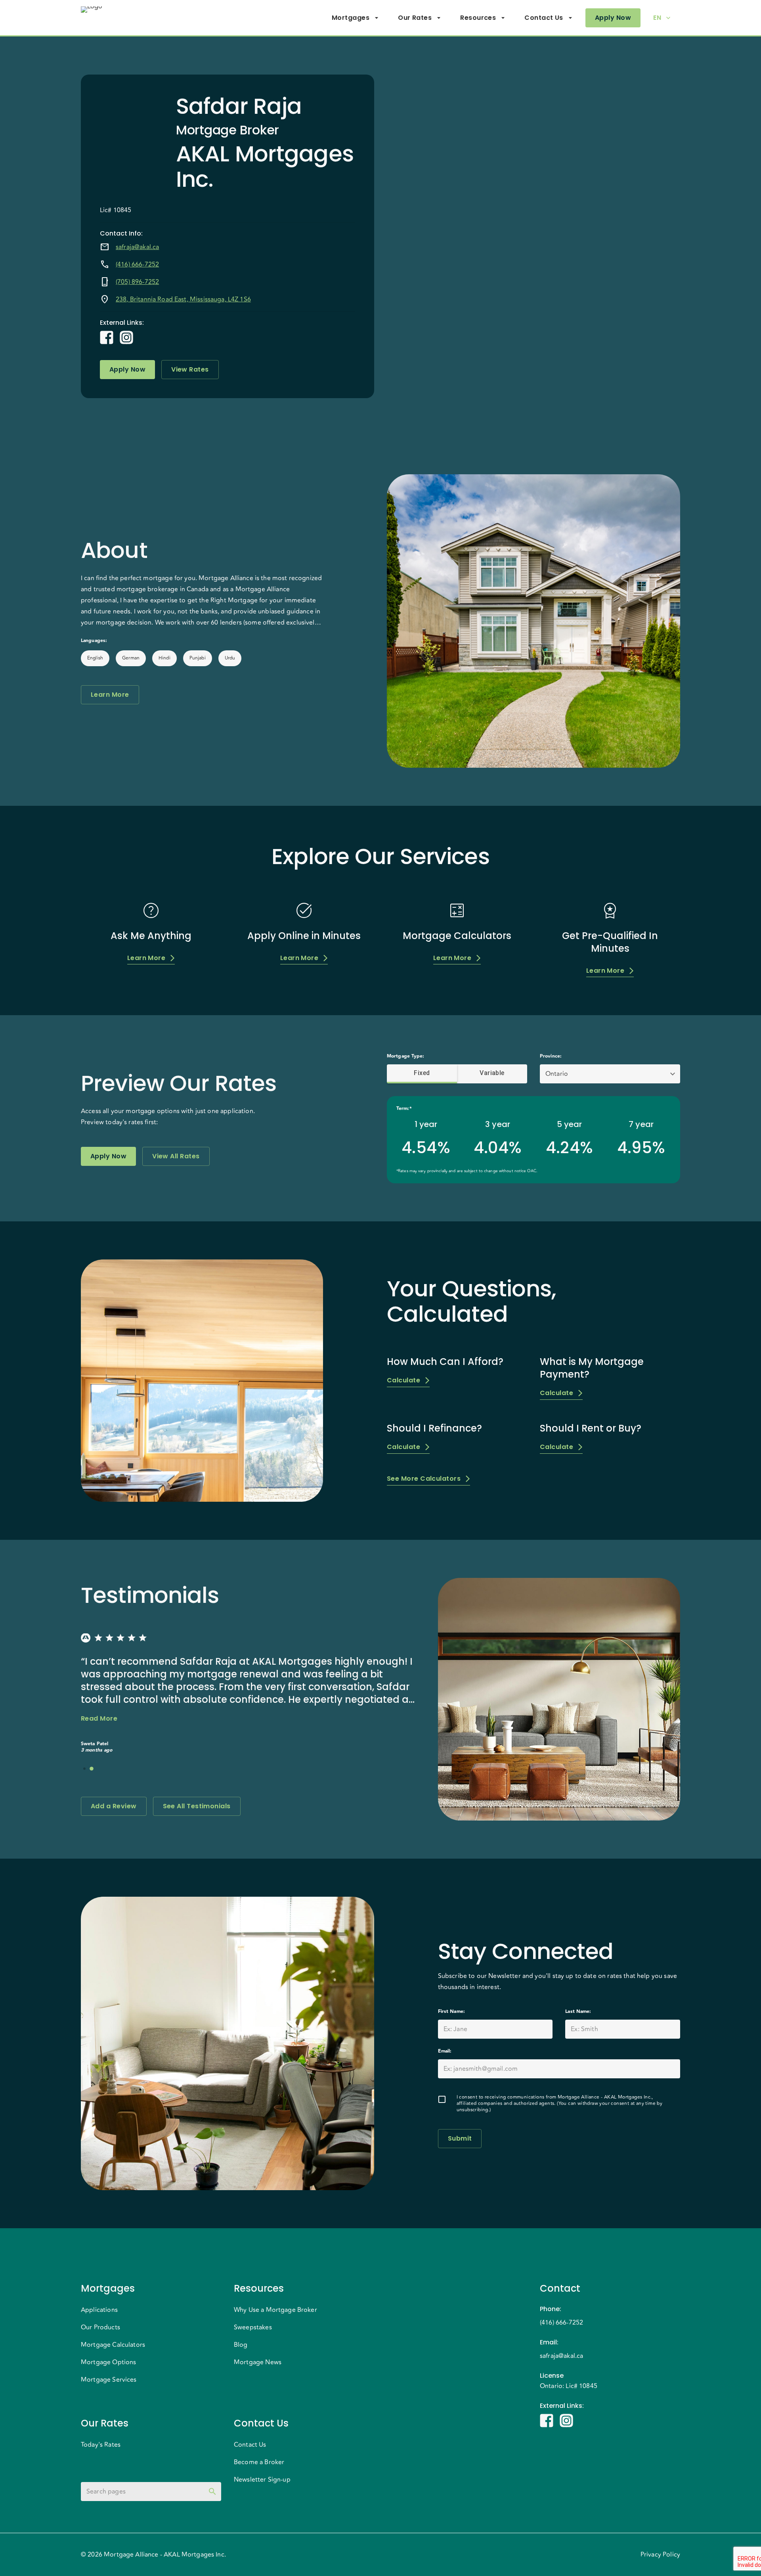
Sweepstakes (253, 2327)
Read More (99, 1718)
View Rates (190, 369)
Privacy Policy (660, 2555)
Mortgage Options (108, 2362)
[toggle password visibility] (212, 2492)
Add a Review (114, 1806)
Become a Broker (259, 2462)
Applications (99, 2310)
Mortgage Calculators (113, 2345)
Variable (492, 1073)
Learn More (110, 695)
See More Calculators (424, 1479)
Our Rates (415, 18)
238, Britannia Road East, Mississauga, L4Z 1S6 (183, 299)
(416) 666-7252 (137, 264)
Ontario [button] (557, 1074)
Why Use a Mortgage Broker (275, 2310)
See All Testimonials (197, 1806)
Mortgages (351, 18)
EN (657, 18)
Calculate (403, 1380)
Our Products (100, 2327)
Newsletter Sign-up (262, 2480)
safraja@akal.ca (137, 247)
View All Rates (176, 1156)
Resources (478, 18)
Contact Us (544, 18)
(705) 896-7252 (137, 282)
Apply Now (613, 18)
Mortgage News (258, 2362)
